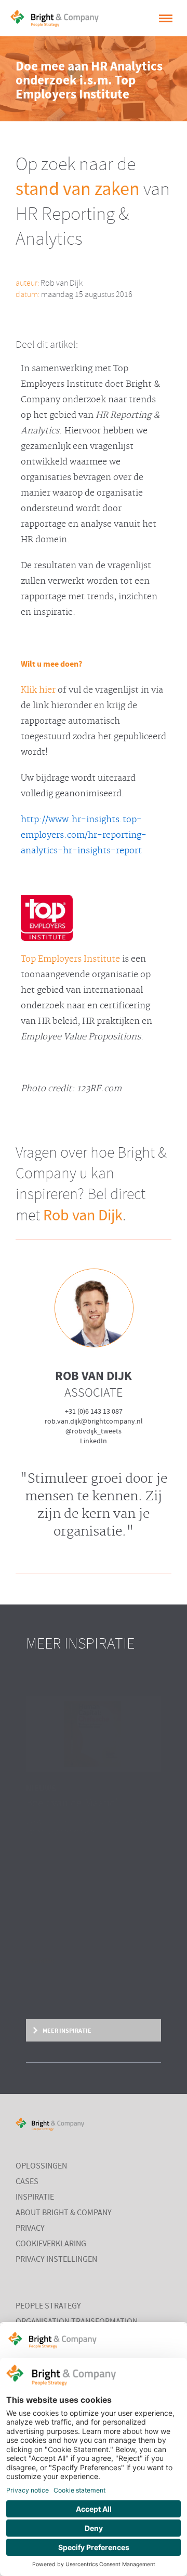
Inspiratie (35, 2198)
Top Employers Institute (70, 959)
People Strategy (48, 2306)
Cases (27, 2182)
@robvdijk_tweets (94, 1431)
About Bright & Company (64, 2213)
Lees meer (40, 1961)
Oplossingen (41, 2166)
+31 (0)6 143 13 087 (94, 1412)
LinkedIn (94, 1441)
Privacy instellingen (56, 2260)
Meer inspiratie (66, 2031)
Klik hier (38, 690)
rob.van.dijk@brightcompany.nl (94, 1421)
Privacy (30, 2229)
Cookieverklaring (51, 2244)
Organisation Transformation (77, 2322)
